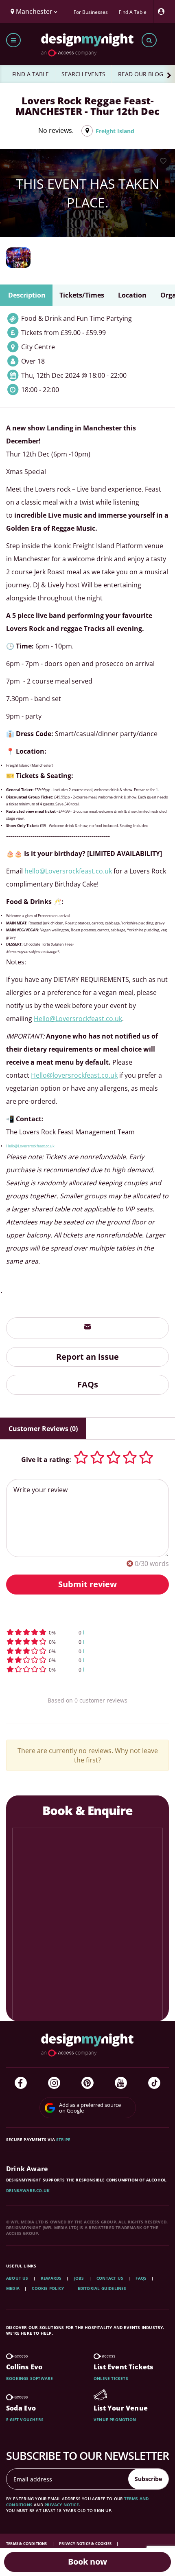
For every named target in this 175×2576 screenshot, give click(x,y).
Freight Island (115, 131)
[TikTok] (154, 2083)
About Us (17, 2278)
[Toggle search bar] (149, 40)
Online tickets (111, 2378)
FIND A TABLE (31, 74)
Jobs (79, 2278)
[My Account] (163, 12)
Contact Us (110, 2278)
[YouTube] (121, 2083)
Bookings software (30, 2378)
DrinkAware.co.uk (28, 2190)
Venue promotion (115, 2419)
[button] (87, 1632)
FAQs (88, 1384)
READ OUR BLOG (141, 74)
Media (13, 2288)
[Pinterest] (87, 2083)
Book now (87, 2562)
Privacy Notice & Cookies (86, 2544)
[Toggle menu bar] (13, 40)
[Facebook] (21, 2083)
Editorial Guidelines (102, 2288)
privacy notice (62, 2505)
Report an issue (87, 1357)
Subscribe (148, 2479)
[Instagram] (54, 2083)
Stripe (63, 2139)
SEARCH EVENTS (83, 74)
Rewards (51, 2278)
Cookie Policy (48, 2288)
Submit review (87, 1584)
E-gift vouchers (25, 2419)
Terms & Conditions (27, 2544)
